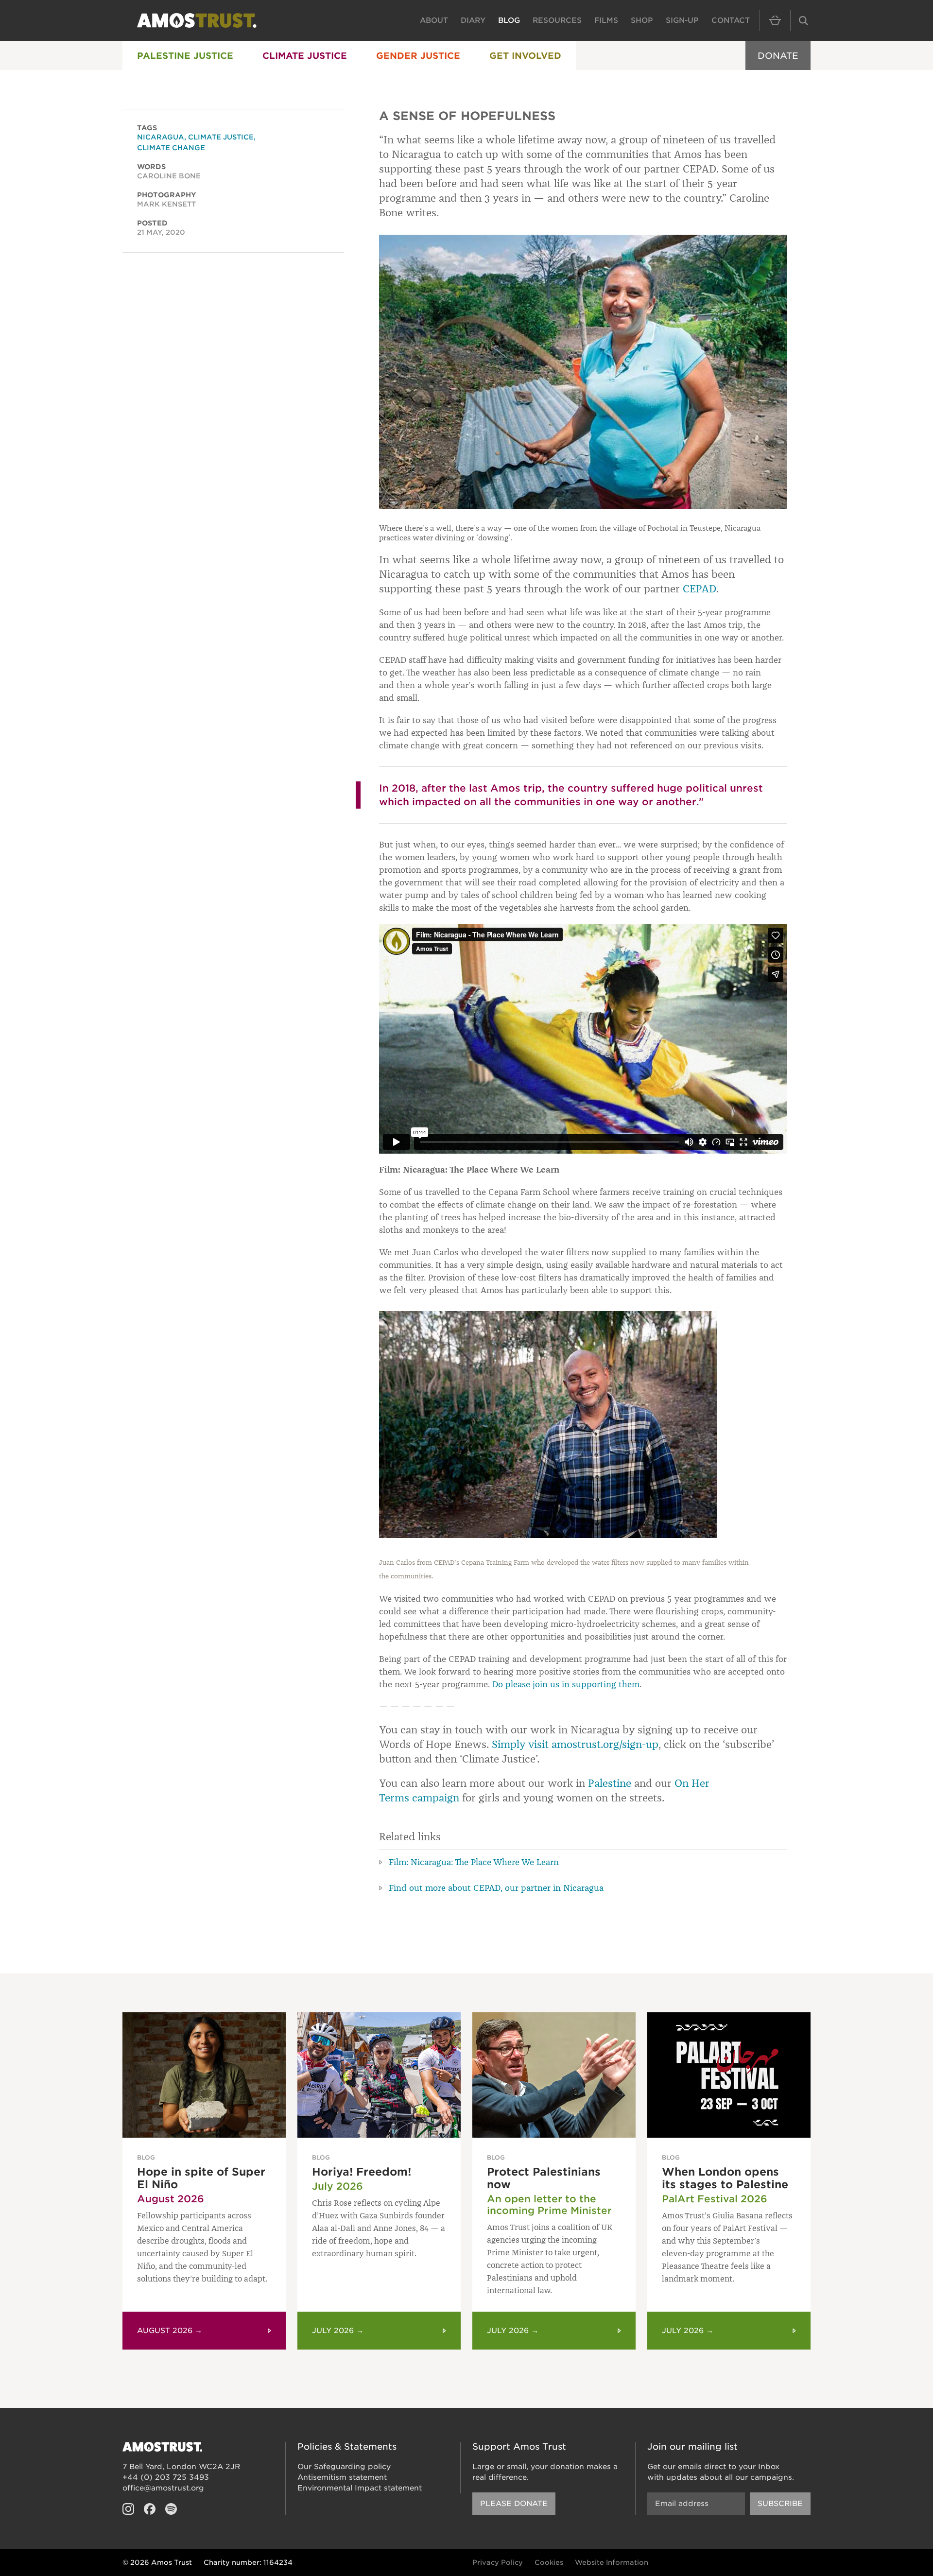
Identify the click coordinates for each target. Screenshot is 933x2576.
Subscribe (780, 2504)
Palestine (610, 1783)
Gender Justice (418, 56)
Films (606, 20)
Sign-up (682, 20)
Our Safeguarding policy (344, 2467)
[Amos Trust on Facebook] (150, 2509)
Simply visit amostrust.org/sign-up (575, 1744)
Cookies (549, 2562)
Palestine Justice (185, 56)
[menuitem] (185, 55)
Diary (473, 20)
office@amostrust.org (163, 2488)
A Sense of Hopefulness (467, 116)
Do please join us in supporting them (566, 1684)
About (434, 20)
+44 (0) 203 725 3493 (166, 2477)
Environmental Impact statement (360, 2488)
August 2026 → (170, 2331)
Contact (731, 20)
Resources (557, 20)
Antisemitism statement (342, 2477)
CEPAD (700, 589)
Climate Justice (305, 56)
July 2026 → (338, 2331)
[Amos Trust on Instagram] (128, 2509)
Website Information (612, 2562)
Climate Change (171, 148)
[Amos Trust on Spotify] (171, 2509)
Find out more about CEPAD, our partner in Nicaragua (496, 1888)
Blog (509, 20)
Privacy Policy (498, 2562)
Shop (642, 20)
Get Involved (525, 56)
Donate (778, 56)
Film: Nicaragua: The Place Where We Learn (474, 1862)
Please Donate (514, 2504)
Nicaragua (161, 137)
